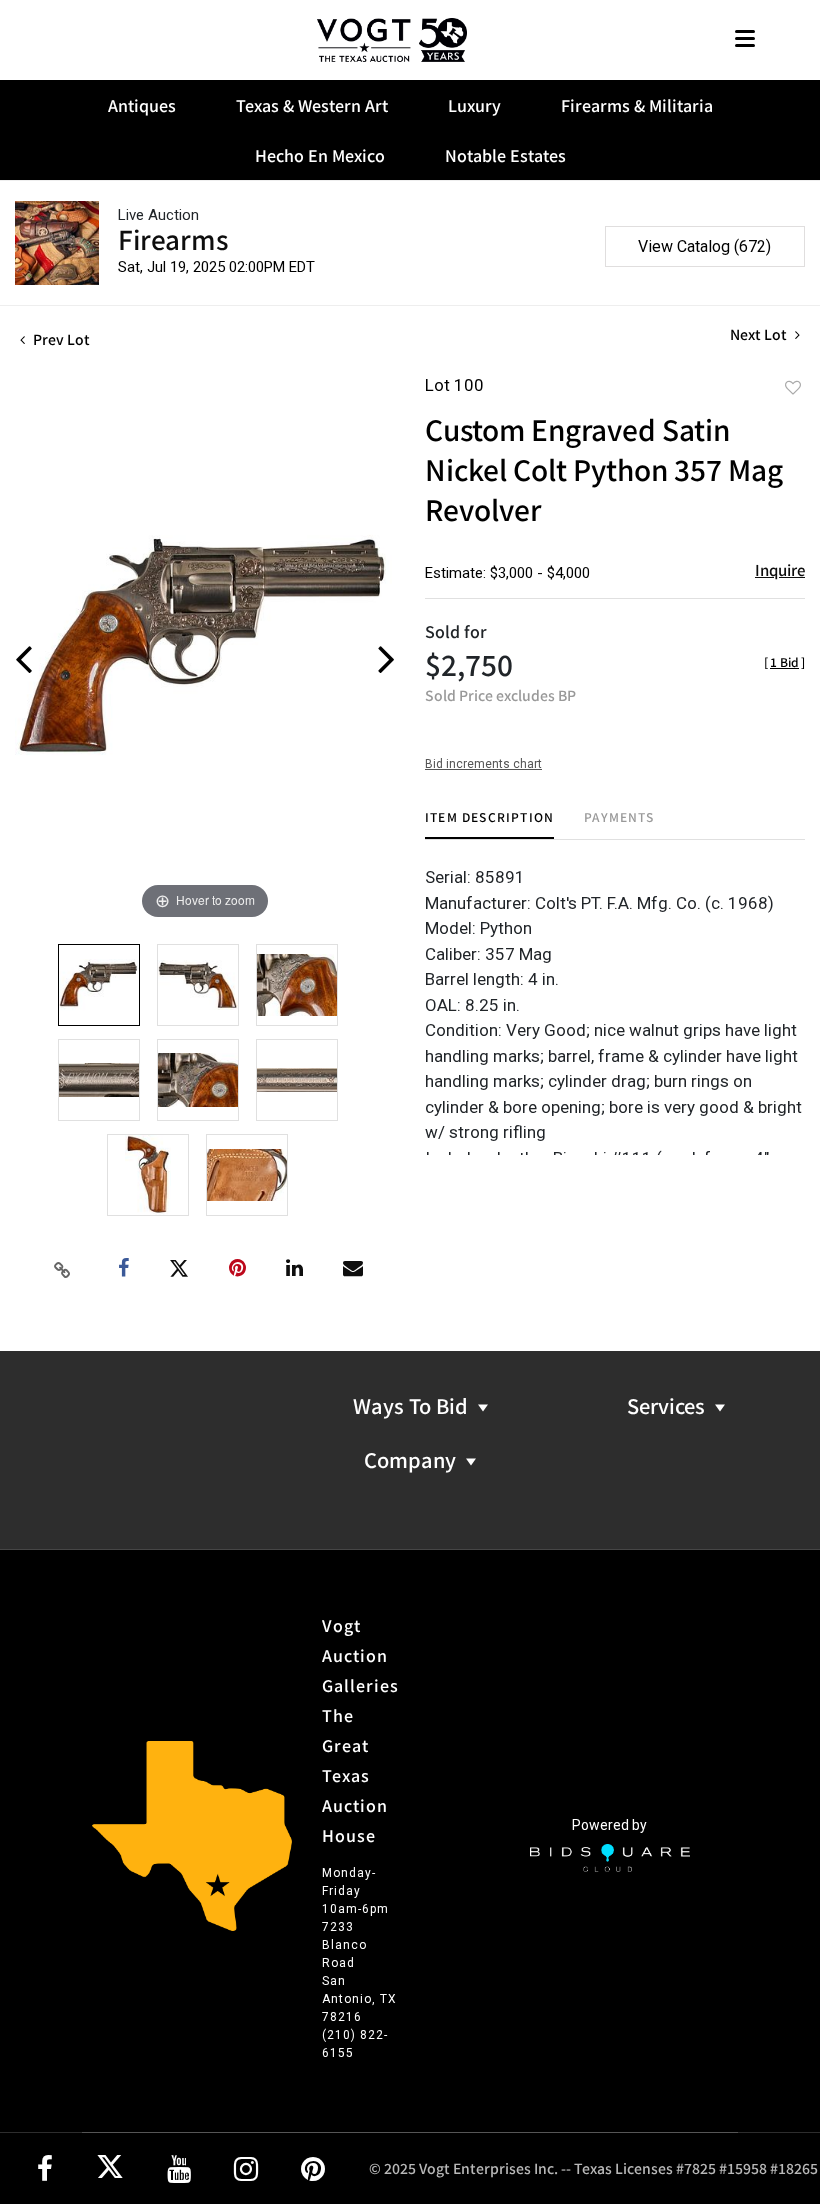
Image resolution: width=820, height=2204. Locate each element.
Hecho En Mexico (320, 155)
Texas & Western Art (312, 105)
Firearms (173, 238)
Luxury (474, 105)
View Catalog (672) (704, 246)
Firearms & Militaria (637, 105)
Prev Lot (60, 339)
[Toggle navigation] (745, 40)
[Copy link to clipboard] (63, 1269)
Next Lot (760, 334)
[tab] (489, 824)
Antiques (142, 105)
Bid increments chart (483, 764)
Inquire (780, 569)
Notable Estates (505, 155)
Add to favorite (793, 387)
